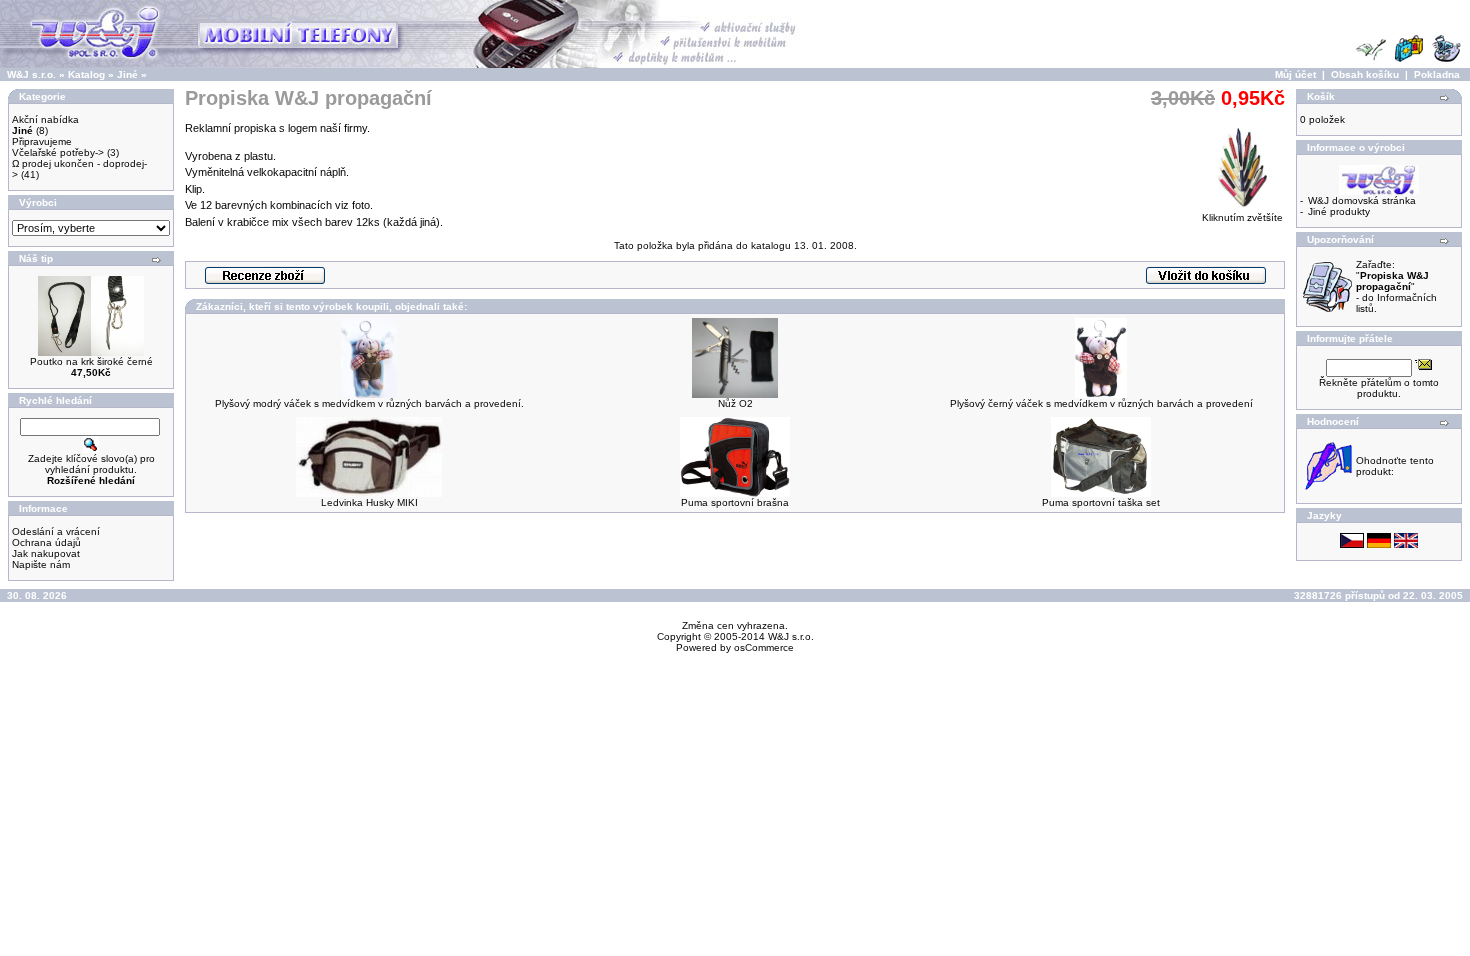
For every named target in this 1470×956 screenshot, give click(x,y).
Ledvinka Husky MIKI (369, 502)
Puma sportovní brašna (735, 502)
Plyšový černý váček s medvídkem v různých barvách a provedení (1101, 403)
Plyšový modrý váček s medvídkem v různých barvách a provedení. (369, 403)
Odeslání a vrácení (56, 531)
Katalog (86, 74)
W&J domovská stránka (1362, 200)
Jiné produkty (1339, 211)
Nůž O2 (735, 403)
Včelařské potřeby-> (58, 152)
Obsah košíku (1365, 74)
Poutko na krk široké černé (91, 361)
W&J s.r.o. (31, 74)
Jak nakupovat (46, 553)
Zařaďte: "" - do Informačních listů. (1396, 286)
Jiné (127, 74)
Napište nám (41, 564)
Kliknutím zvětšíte (1242, 217)
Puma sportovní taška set (1101, 502)
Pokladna (1437, 74)
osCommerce (764, 647)
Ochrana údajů (46, 542)
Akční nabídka (45, 119)
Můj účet (1295, 74)
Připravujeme (42, 141)
